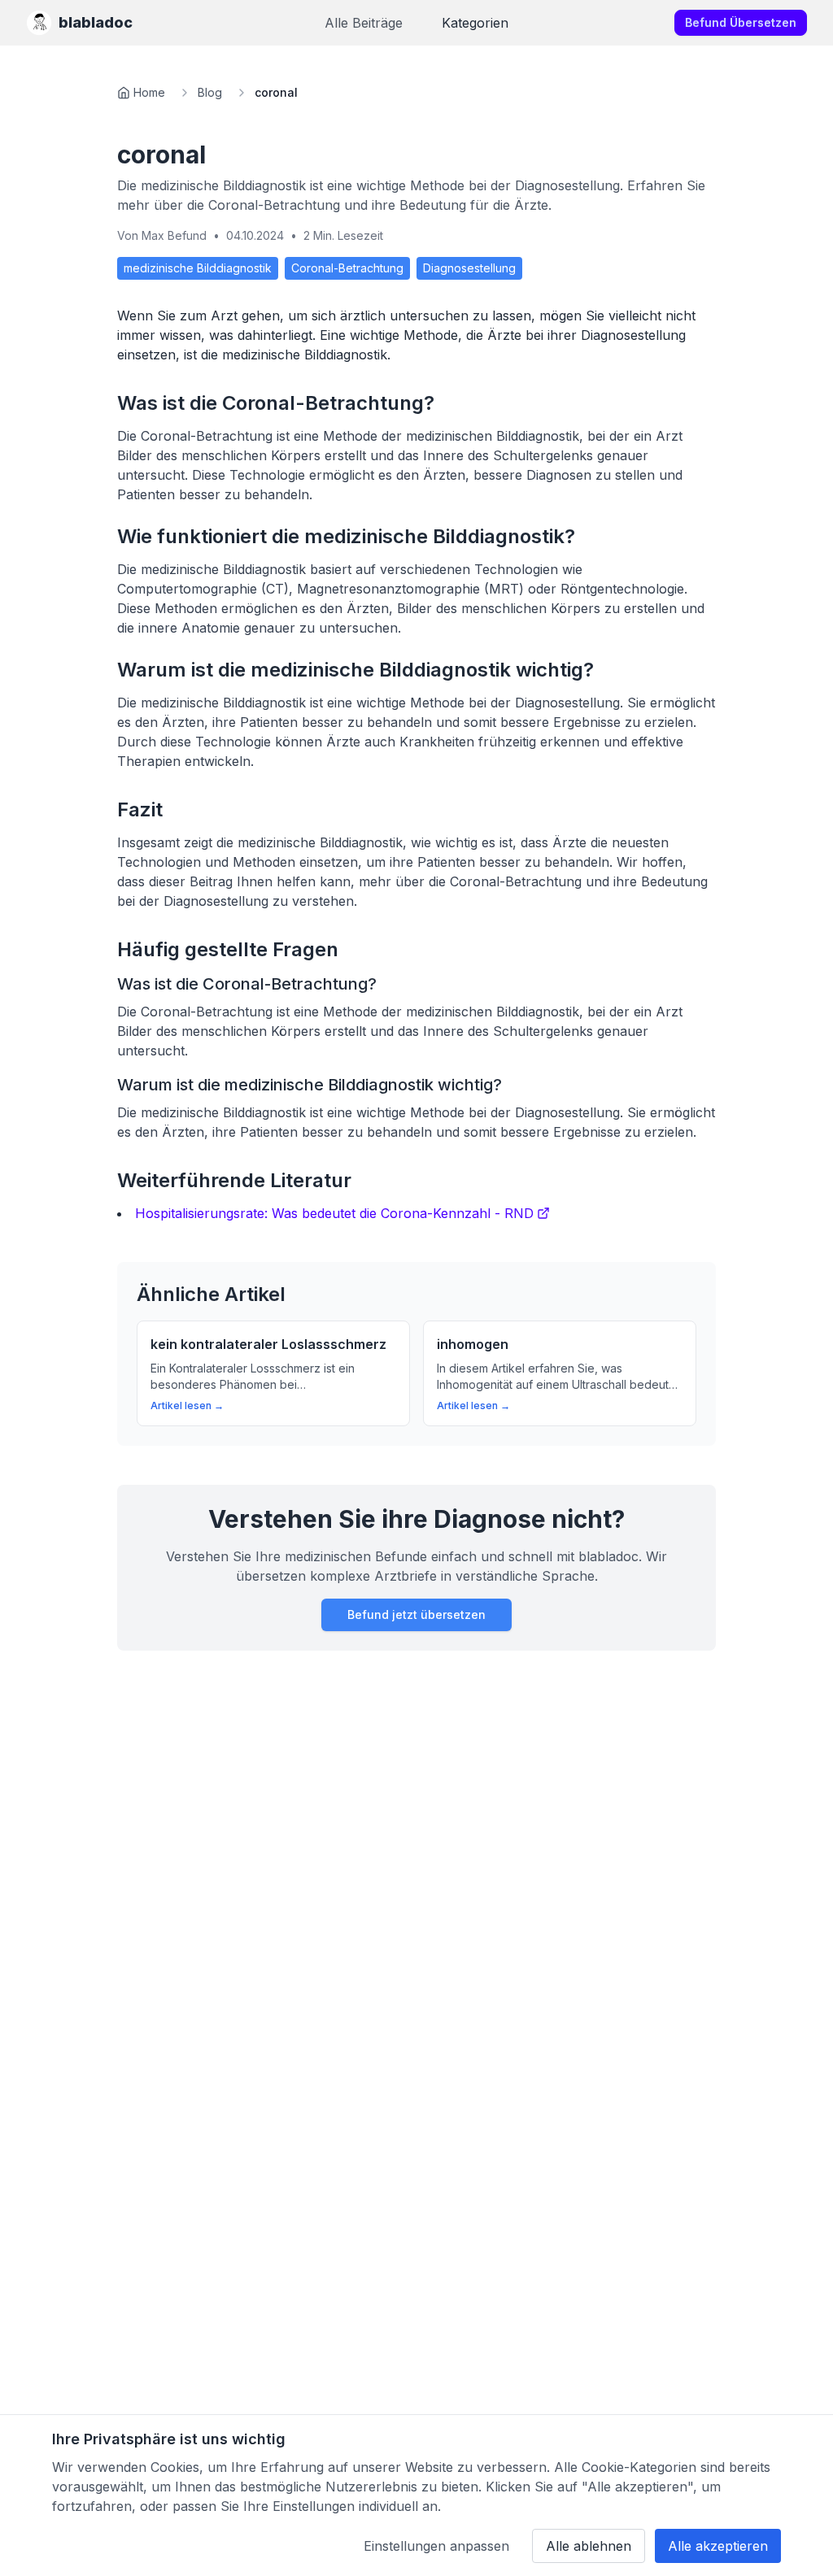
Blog (210, 92)
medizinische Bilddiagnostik (198, 268)
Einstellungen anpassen (436, 2546)
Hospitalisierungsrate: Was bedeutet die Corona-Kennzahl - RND (334, 1213)
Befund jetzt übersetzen (416, 1614)
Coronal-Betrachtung (347, 268)
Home (149, 92)
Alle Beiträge (364, 23)
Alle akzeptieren (718, 2546)
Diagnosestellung (469, 268)
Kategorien (475, 23)
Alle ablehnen (589, 2546)
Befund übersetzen (741, 22)
